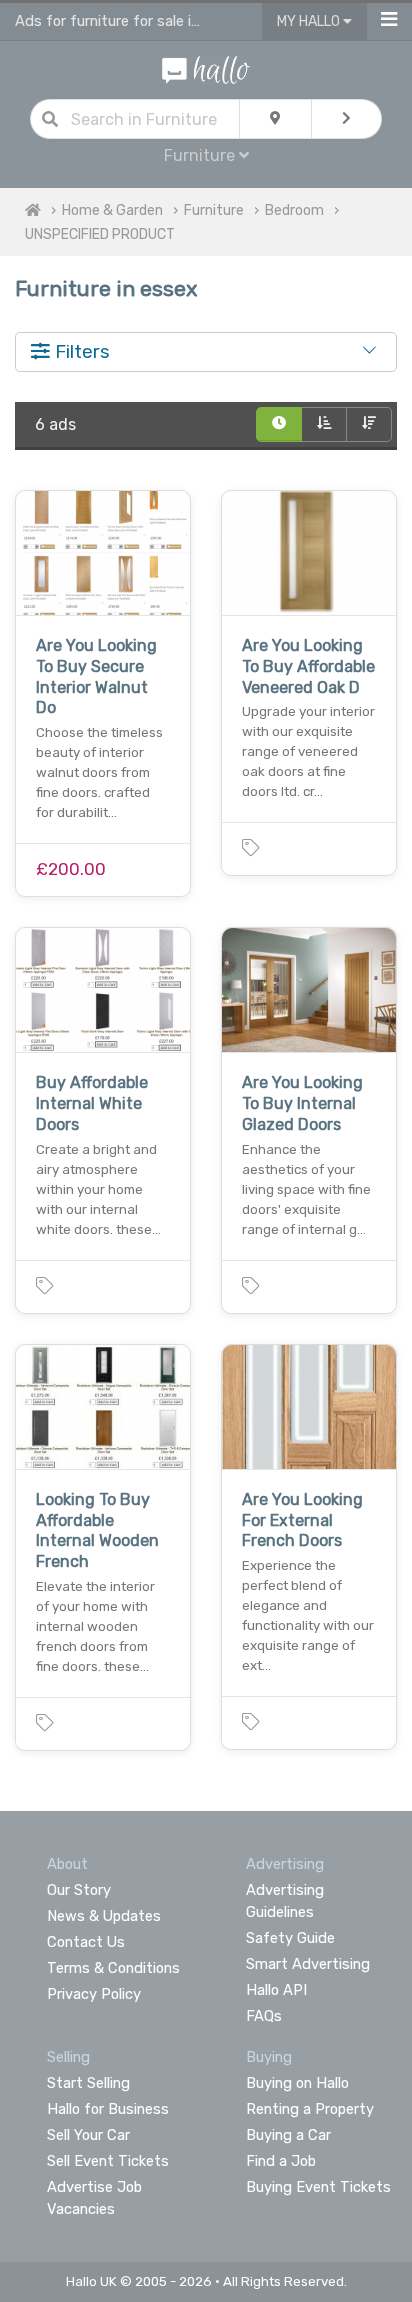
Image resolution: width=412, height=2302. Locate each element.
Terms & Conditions (113, 1968)
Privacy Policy (94, 1994)
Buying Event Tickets (318, 2187)
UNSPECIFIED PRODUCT (100, 234)
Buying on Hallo (297, 2083)
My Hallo (310, 21)
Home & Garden (112, 210)
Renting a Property (310, 2109)
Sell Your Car (88, 2135)
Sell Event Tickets (108, 2161)
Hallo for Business (108, 2109)
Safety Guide (290, 1938)
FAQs (264, 2016)
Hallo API (276, 1990)
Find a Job (281, 2161)
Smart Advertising (308, 1964)
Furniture (214, 210)
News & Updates (104, 1916)
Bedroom (294, 210)
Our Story (79, 1890)
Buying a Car (288, 2135)
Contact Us (86, 1942)
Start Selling (88, 2083)
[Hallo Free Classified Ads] (206, 68)
